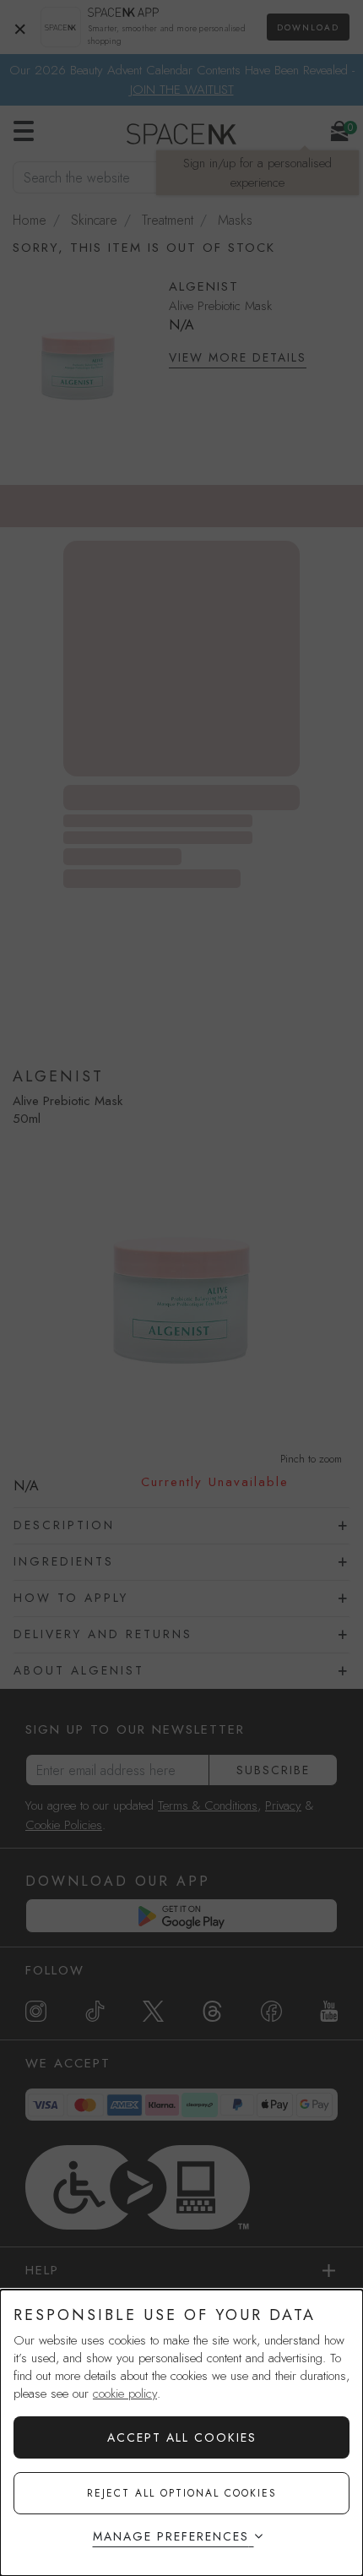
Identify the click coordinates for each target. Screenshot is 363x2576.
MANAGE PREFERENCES (171, 2536)
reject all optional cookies (182, 2493)
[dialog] (181, 2433)
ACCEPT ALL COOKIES (182, 2437)
